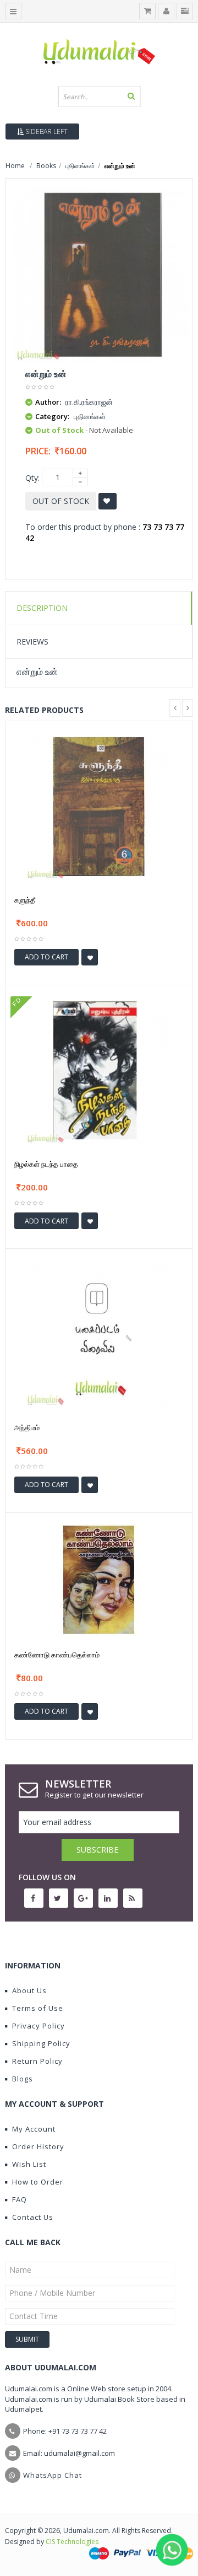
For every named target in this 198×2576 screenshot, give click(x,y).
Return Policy (37, 2061)
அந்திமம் (27, 1427)
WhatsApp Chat (53, 2475)
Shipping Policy (41, 2043)
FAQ (20, 2199)
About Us (29, 1990)
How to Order (38, 2182)
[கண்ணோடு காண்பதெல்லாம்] (99, 1579)
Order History (38, 2146)
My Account (34, 2129)
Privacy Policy (38, 2026)
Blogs (23, 2079)
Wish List (29, 2164)
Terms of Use (38, 2008)
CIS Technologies (72, 2542)
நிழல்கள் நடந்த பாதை (46, 1164)
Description (42, 608)
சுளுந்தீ (25, 900)
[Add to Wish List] (90, 957)
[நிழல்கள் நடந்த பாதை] (99, 1069)
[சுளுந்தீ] (99, 806)
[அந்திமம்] (99, 1333)
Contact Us (33, 2217)
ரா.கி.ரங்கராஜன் (89, 402)
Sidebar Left (46, 132)
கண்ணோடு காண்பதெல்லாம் (57, 1655)
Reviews (32, 642)
